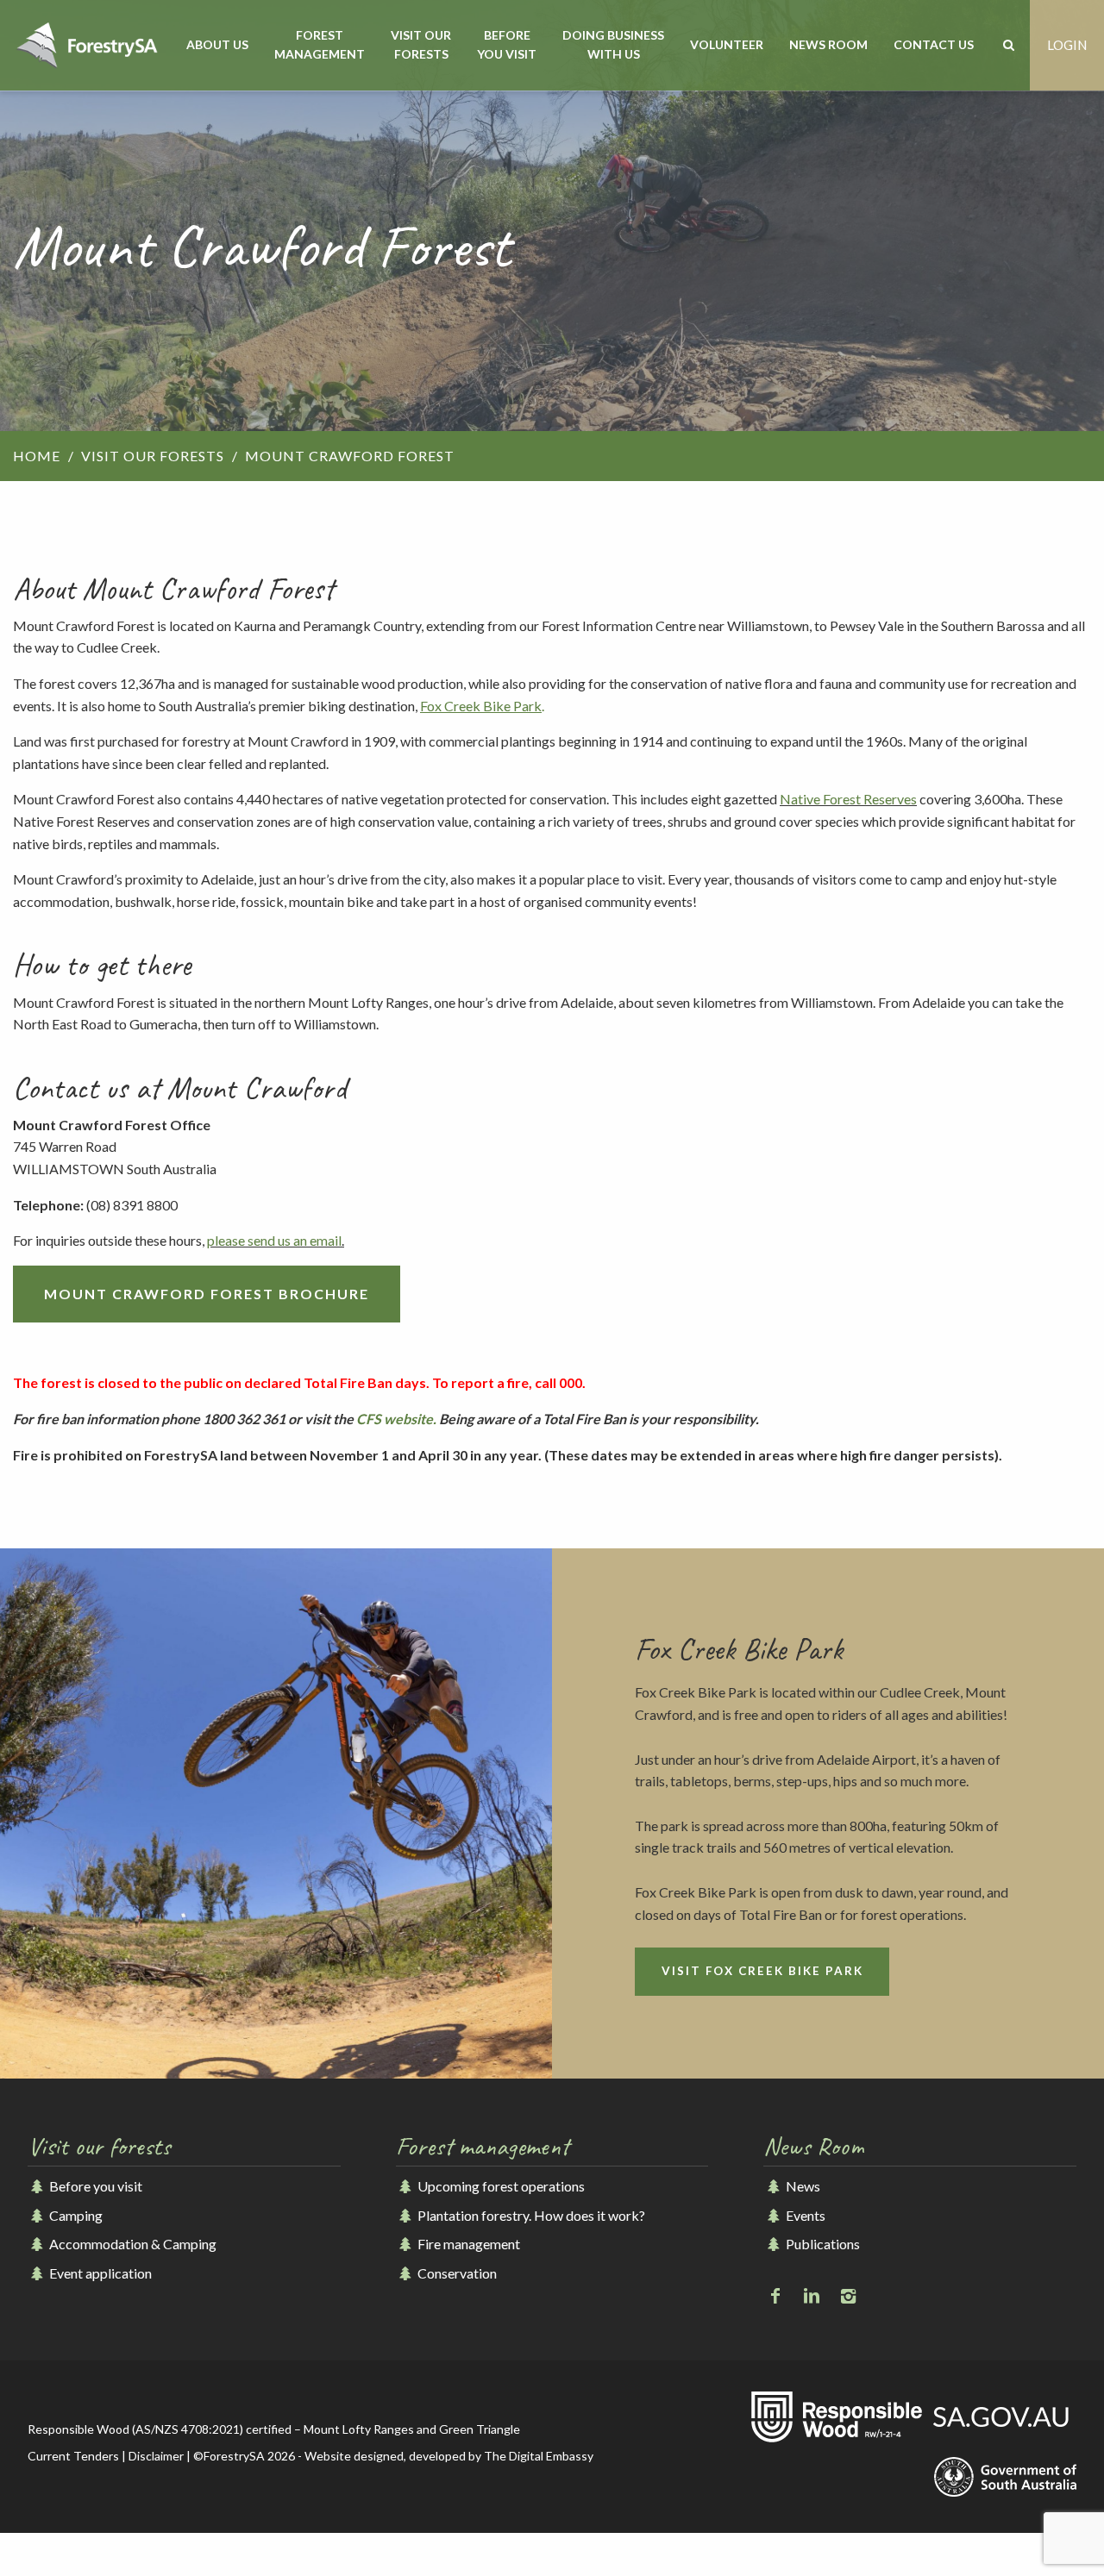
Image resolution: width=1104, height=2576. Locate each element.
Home (37, 456)
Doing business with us (613, 44)
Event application (99, 2273)
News (801, 2186)
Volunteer (727, 44)
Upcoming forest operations (500, 2186)
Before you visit (507, 44)
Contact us (934, 44)
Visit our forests (421, 44)
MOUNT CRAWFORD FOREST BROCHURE (207, 1294)
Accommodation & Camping (132, 2244)
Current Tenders (73, 2456)
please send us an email (274, 1240)
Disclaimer (156, 2456)
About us (217, 44)
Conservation (456, 2273)
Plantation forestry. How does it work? (530, 2215)
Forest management (320, 44)
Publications (821, 2244)
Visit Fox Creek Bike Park (762, 1971)
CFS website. (398, 1419)
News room (828, 44)
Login (1067, 45)
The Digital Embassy (539, 2456)
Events (804, 2215)
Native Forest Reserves (848, 799)
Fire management (467, 2244)
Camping (75, 2215)
